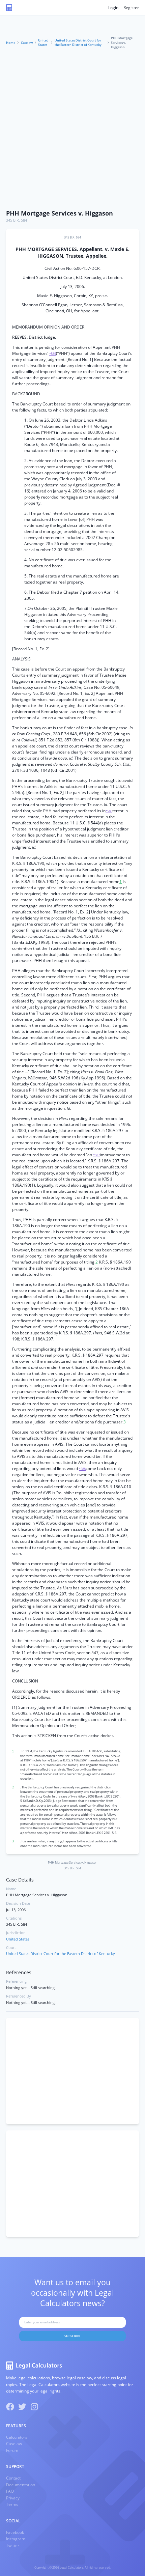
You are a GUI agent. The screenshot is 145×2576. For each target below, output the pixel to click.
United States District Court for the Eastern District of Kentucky (78, 43)
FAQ (10, 2491)
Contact (13, 2478)
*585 (53, 354)
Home (11, 43)
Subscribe (73, 2336)
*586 (109, 811)
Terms (12, 2504)
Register (131, 8)
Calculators (17, 2437)
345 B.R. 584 (17, 220)
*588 (82, 1469)
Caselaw (27, 43)
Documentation (21, 2485)
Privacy (13, 2498)
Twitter (13, 2545)
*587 (96, 1155)
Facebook (15, 2532)
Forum (12, 2450)
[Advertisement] (72, 130)
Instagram (16, 2539)
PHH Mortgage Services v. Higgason (60, 213)
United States (43, 43)
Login (113, 8)
